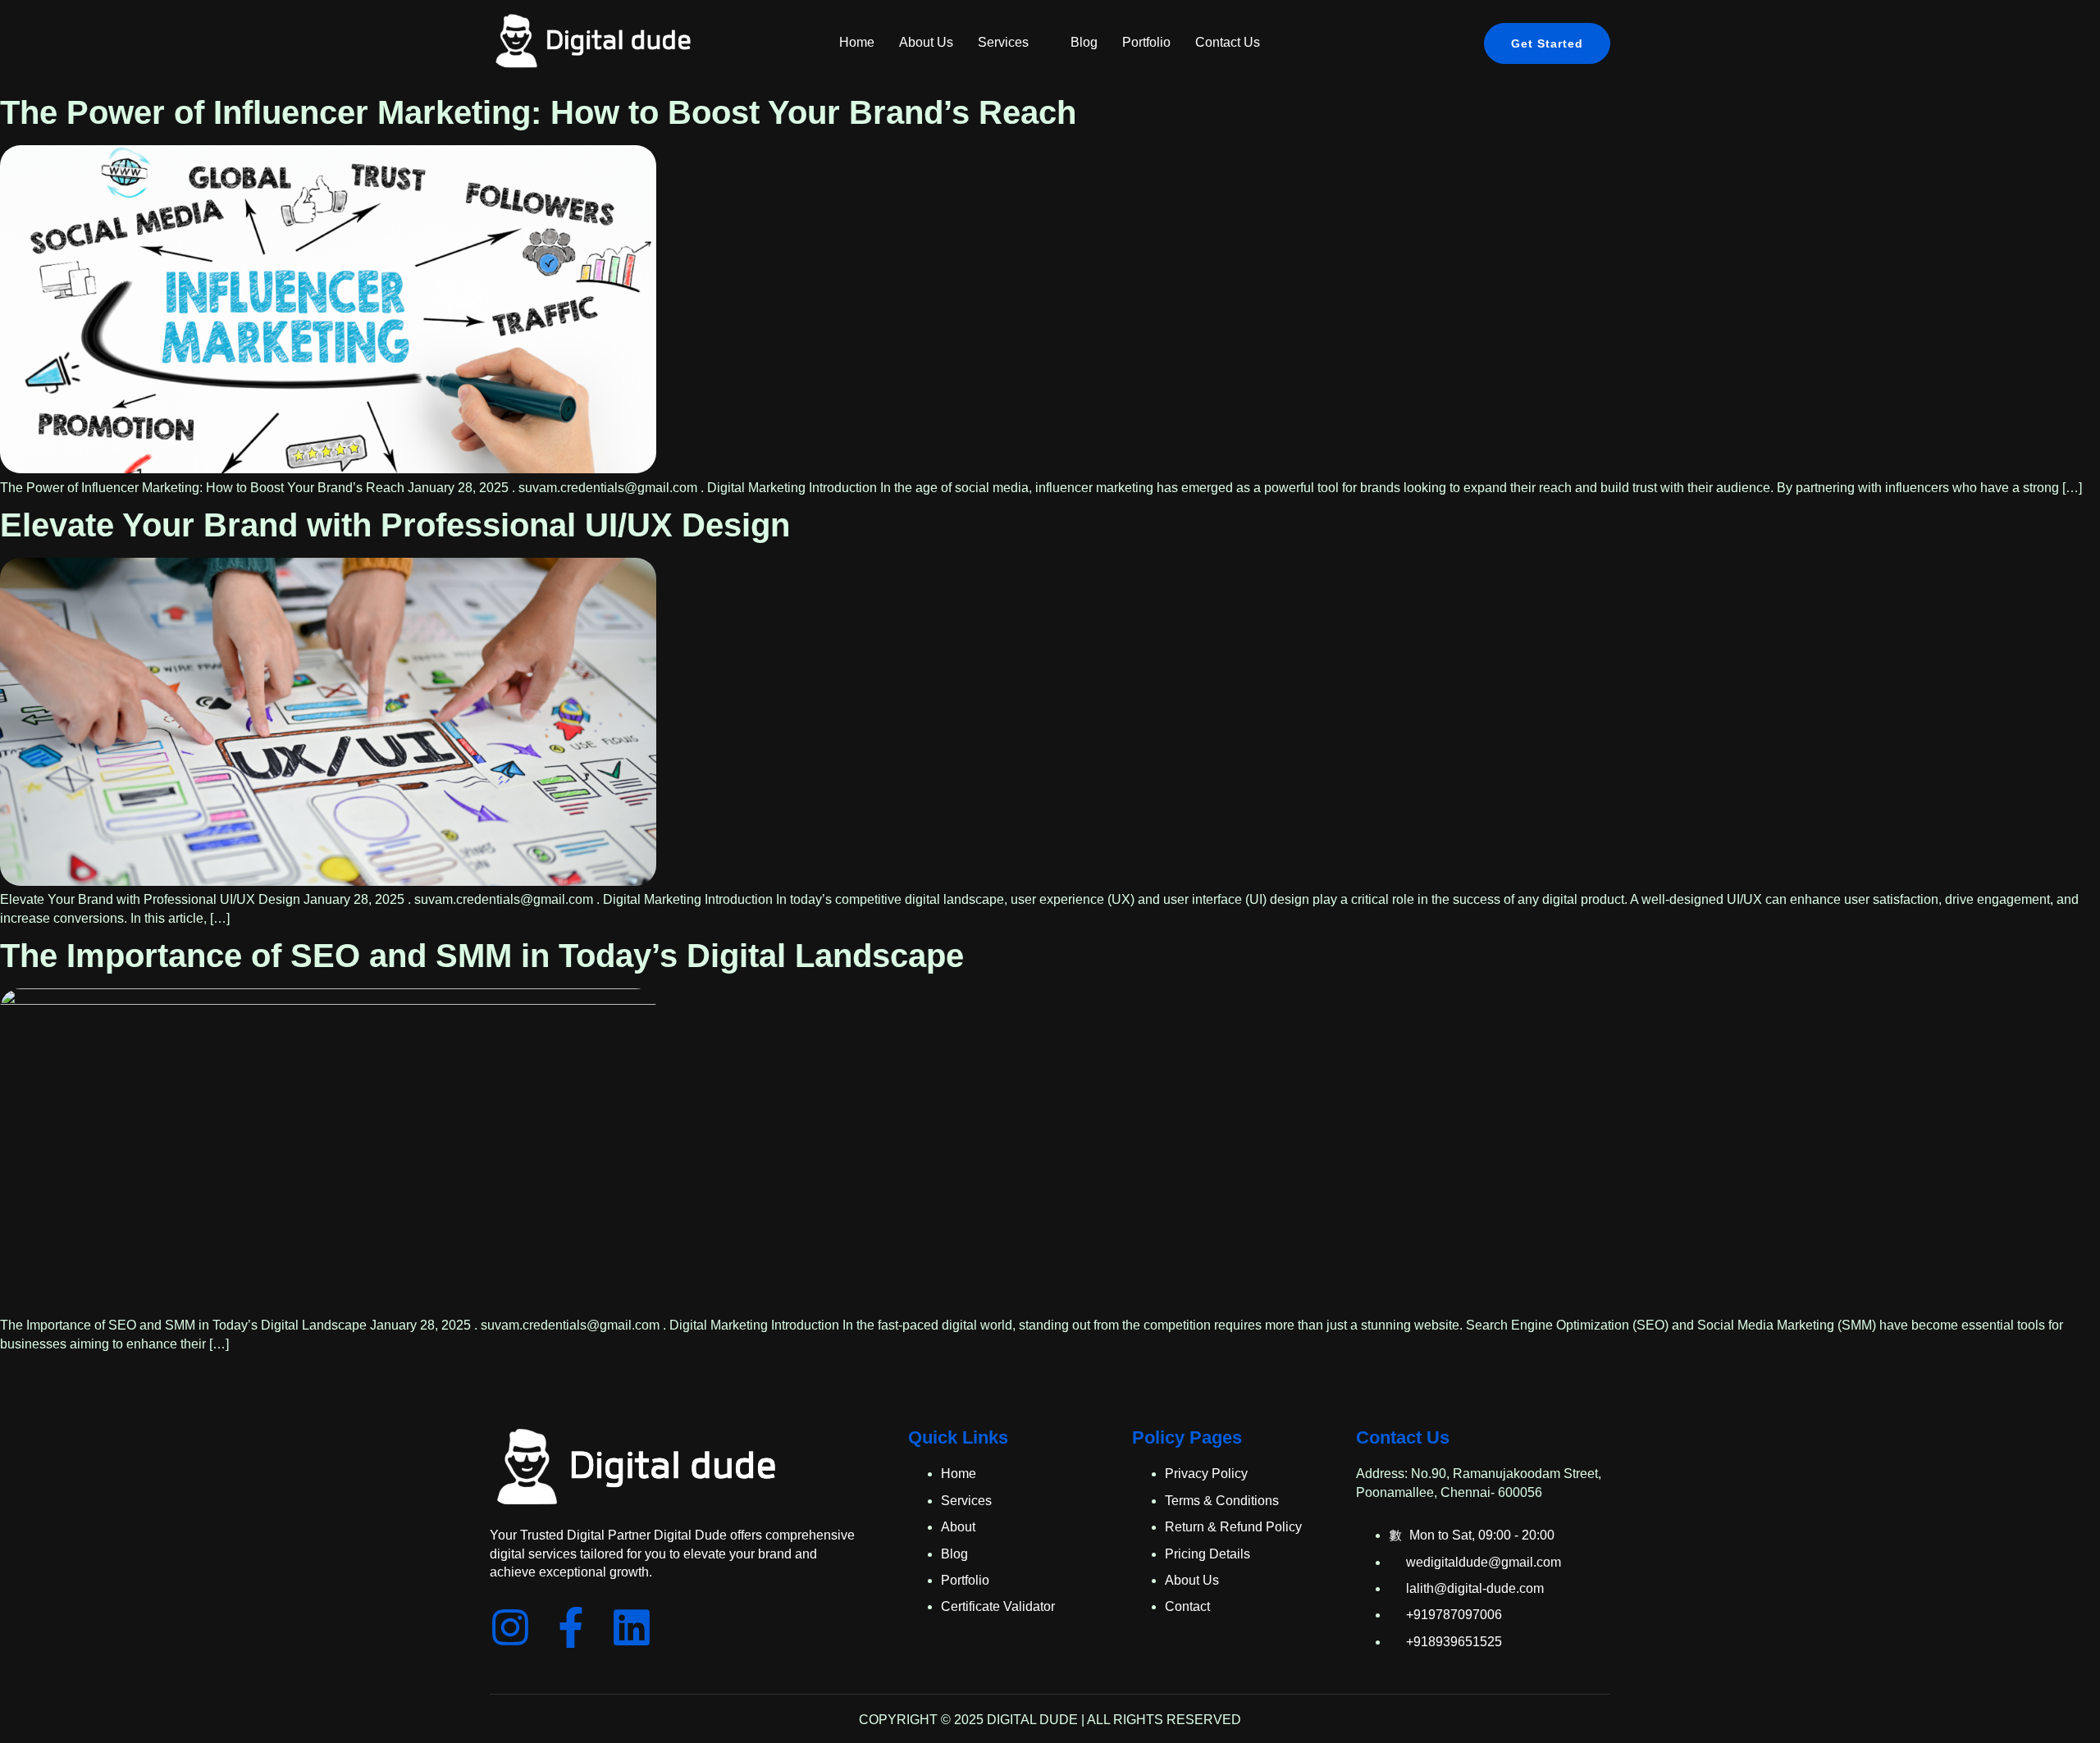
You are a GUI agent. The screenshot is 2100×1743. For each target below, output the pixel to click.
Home (857, 42)
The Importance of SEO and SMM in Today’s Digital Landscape (482, 956)
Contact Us (1228, 42)
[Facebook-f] (571, 1627)
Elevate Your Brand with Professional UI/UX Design (395, 525)
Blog (1084, 42)
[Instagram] (510, 1627)
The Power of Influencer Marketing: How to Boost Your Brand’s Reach (538, 112)
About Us (926, 42)
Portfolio (1146, 42)
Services (1003, 42)
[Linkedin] (632, 1627)
